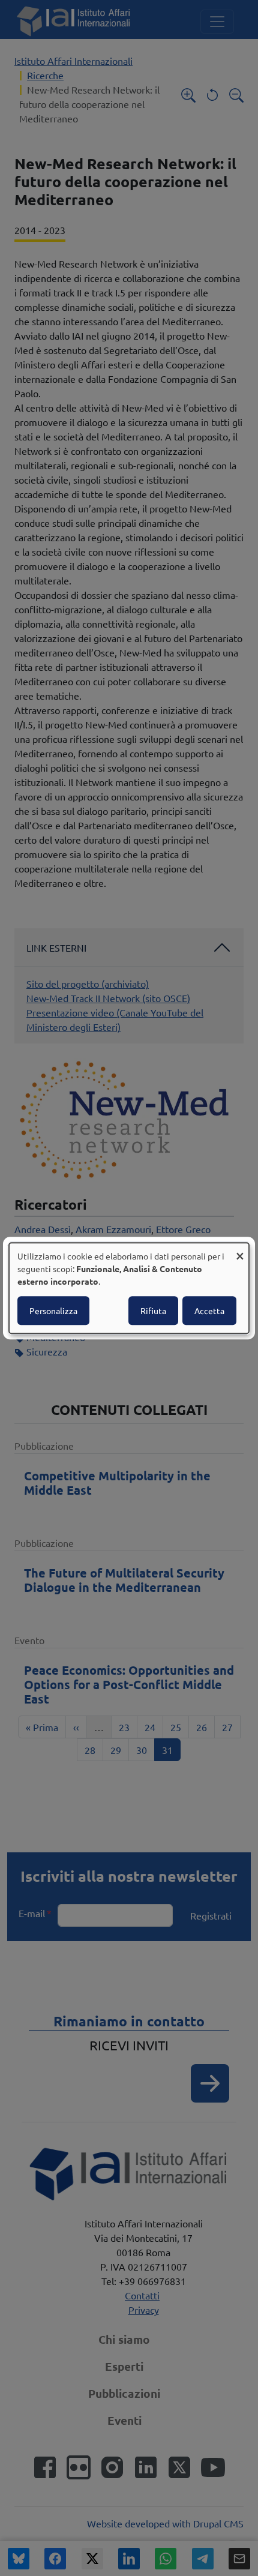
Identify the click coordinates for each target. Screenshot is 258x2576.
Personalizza (53, 1311)
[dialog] (129, 1288)
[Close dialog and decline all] (240, 1250)
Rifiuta (153, 1311)
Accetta (209, 1311)
